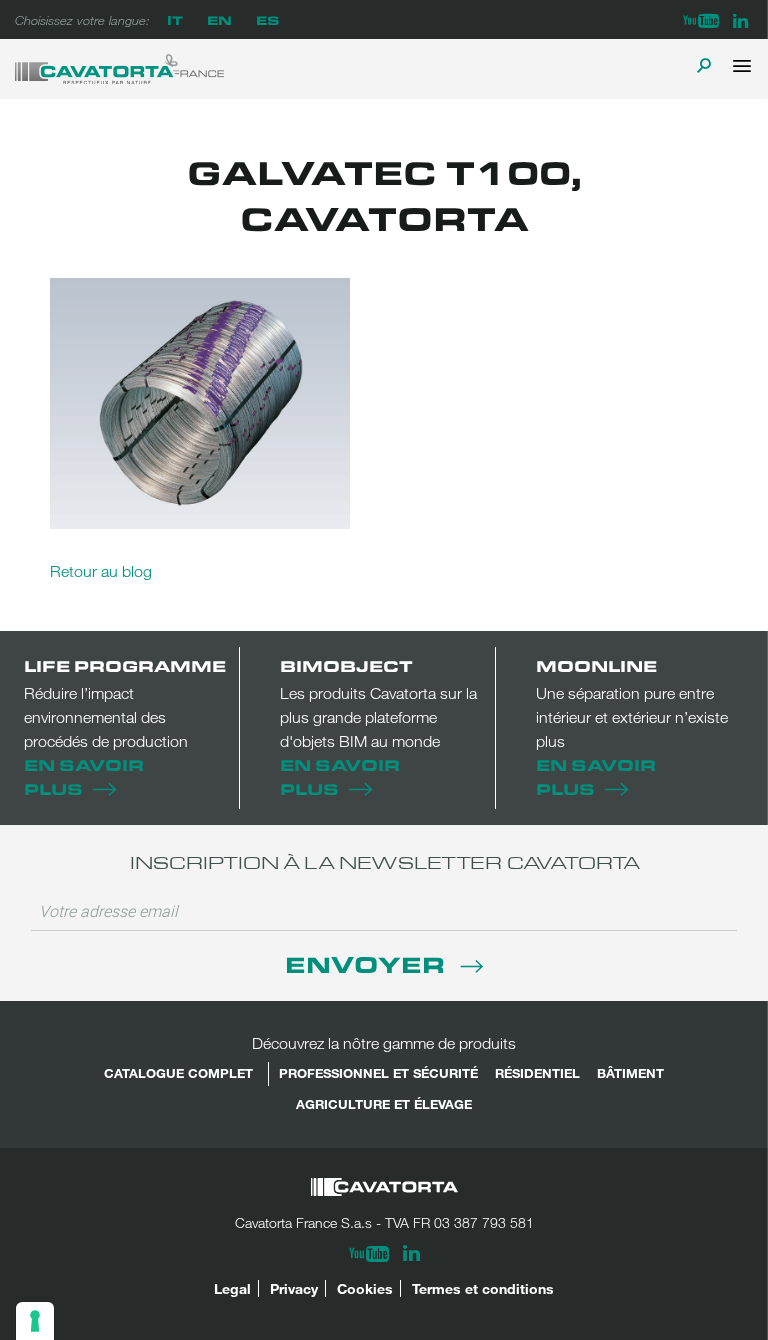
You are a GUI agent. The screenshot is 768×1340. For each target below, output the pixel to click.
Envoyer (368, 963)
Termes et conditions (483, 1288)
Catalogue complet (178, 1073)
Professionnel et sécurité (378, 1073)
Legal (232, 1288)
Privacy (294, 1288)
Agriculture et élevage (384, 1104)
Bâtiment (630, 1073)
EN (219, 19)
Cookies (365, 1288)
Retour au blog (101, 571)
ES (267, 19)
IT (175, 19)
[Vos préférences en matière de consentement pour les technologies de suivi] (35, 1321)
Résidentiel (537, 1073)
